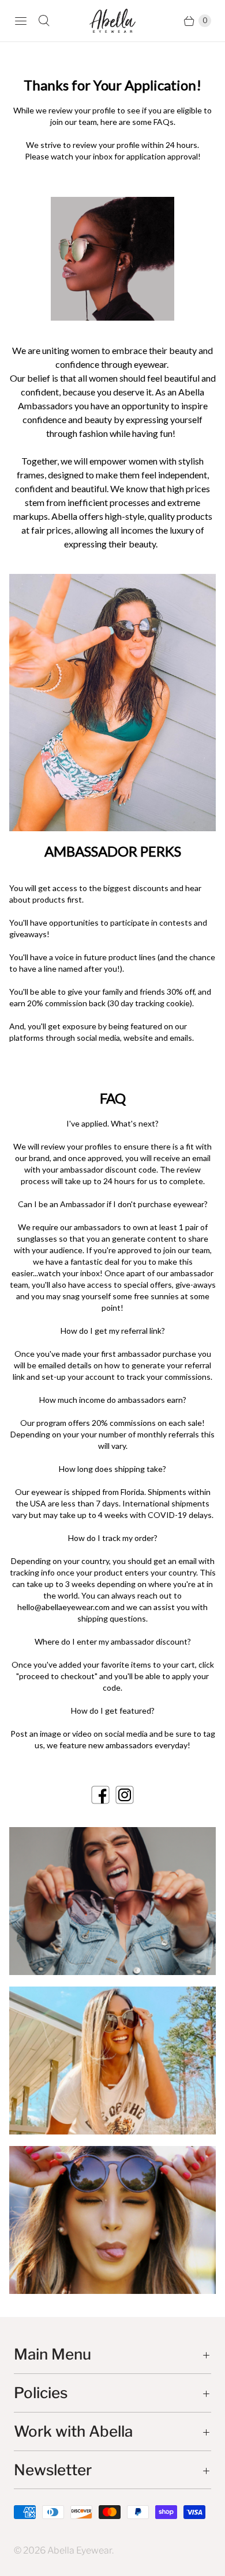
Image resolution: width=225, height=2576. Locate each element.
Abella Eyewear (80, 2550)
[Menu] (21, 21)
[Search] (44, 21)
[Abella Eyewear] (112, 20)
